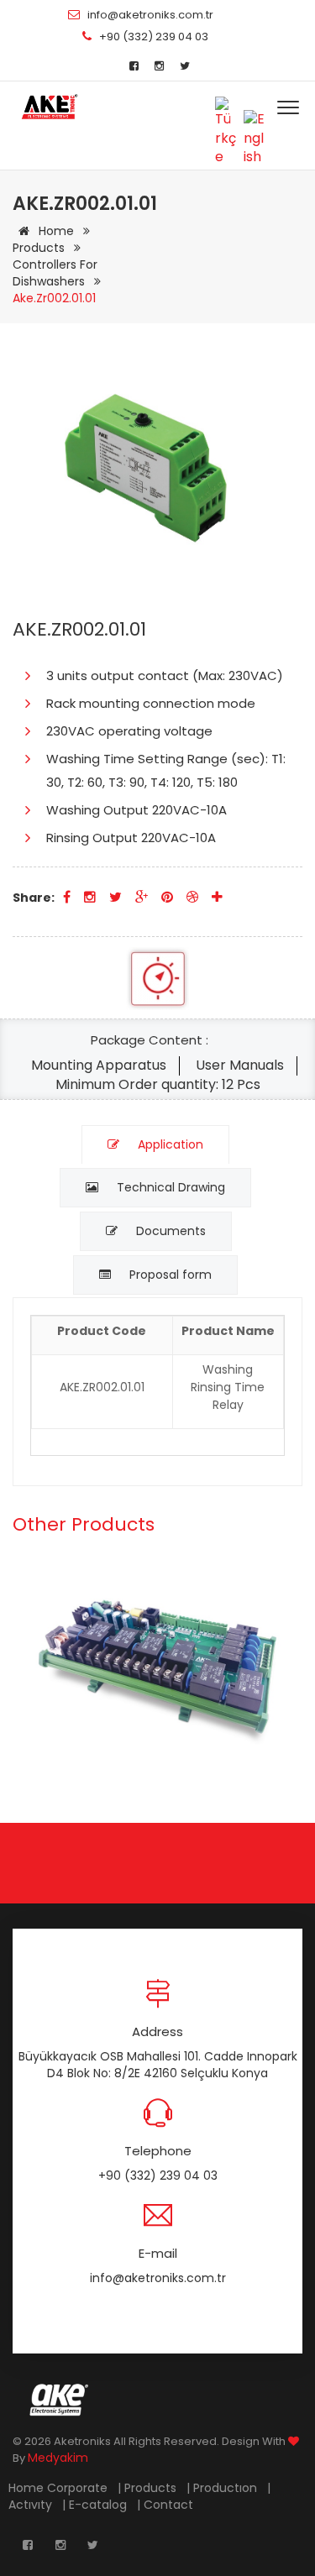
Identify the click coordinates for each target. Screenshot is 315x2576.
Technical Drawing (169, 1187)
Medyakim (58, 2458)
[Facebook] (134, 66)
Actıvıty (32, 2505)
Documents (169, 1231)
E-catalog (100, 2505)
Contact (170, 2505)
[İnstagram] (159, 66)
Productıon (227, 2488)
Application (169, 1144)
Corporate (79, 2488)
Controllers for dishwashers (55, 273)
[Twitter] (185, 66)
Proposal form (169, 1275)
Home (56, 231)
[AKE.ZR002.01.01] (50, 107)
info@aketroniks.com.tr (150, 15)
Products (40, 248)
